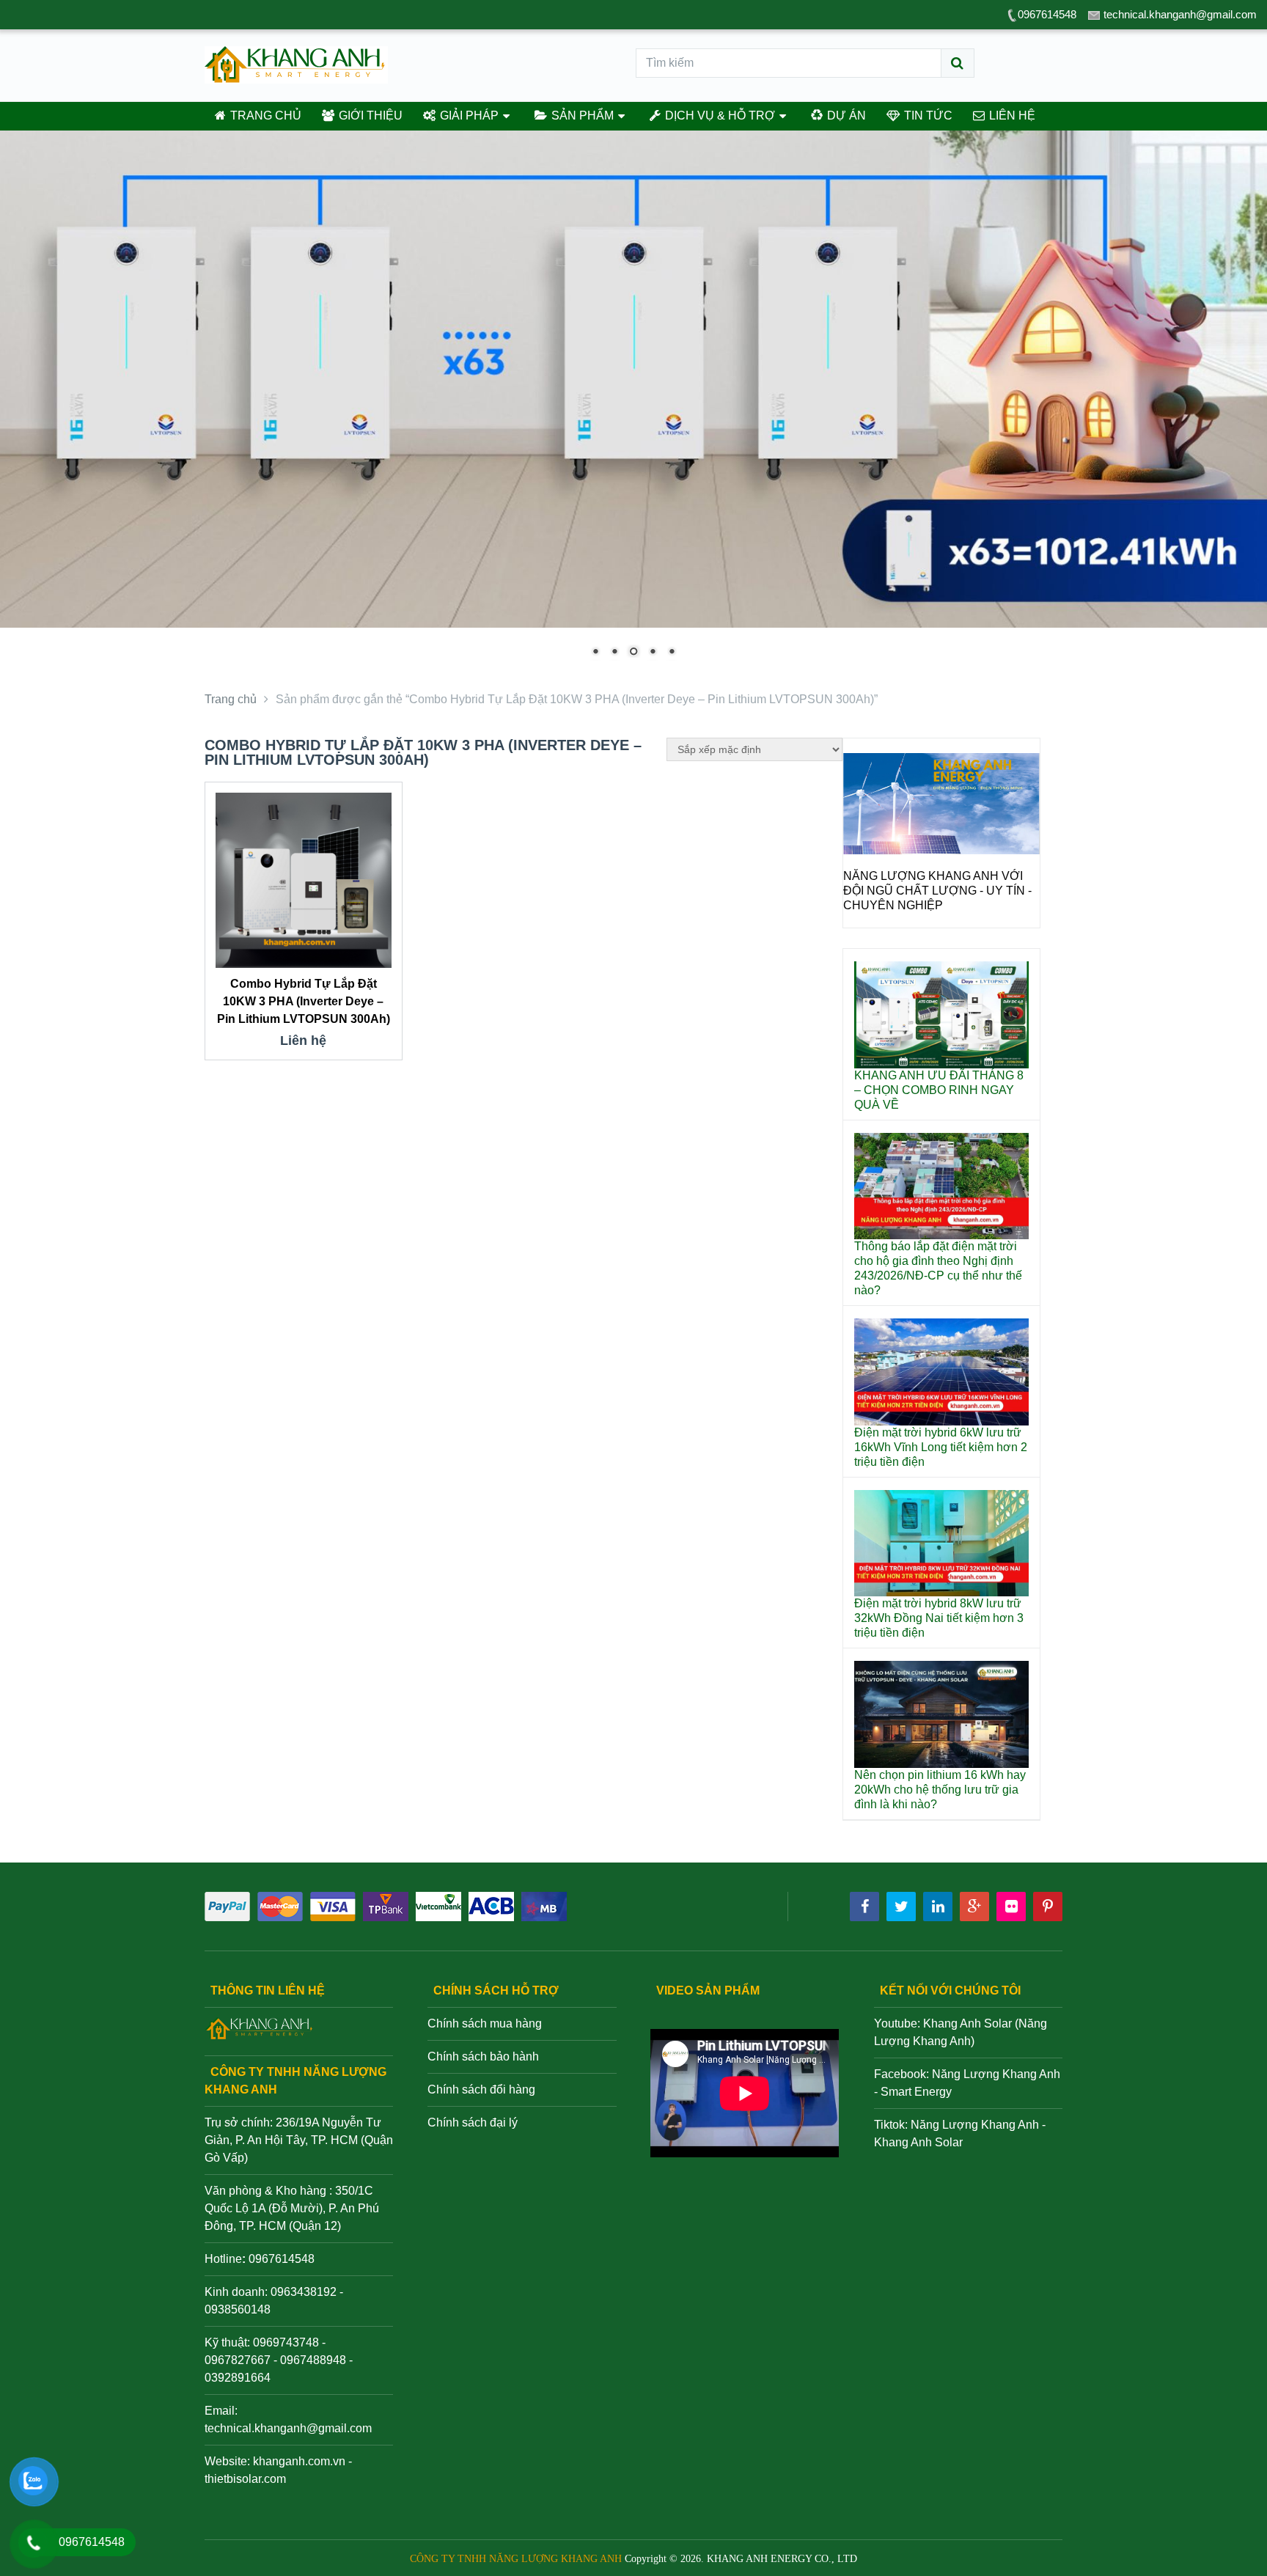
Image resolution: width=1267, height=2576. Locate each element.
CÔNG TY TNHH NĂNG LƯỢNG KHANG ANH (516, 2559)
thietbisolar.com (245, 2479)
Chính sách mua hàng (485, 2023)
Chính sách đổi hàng (481, 2089)
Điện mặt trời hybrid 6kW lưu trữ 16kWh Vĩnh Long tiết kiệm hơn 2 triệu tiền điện (941, 1447)
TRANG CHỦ (264, 115)
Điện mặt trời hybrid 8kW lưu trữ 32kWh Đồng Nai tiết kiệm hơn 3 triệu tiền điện (939, 1618)
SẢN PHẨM (581, 115)
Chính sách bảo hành (483, 2056)
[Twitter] (901, 1907)
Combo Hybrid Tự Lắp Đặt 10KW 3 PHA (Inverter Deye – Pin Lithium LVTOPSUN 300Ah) (304, 1001)
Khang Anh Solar (918, 2142)
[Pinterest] (1048, 1907)
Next (1021, 851)
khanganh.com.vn (299, 2461)
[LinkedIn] (938, 1907)
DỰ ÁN (845, 115)
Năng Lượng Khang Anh (975, 2125)
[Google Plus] (974, 1907)
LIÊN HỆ (1011, 115)
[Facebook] (864, 1907)
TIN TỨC (927, 115)
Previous (862, 851)
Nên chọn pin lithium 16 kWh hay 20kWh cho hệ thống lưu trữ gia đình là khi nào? (940, 1790)
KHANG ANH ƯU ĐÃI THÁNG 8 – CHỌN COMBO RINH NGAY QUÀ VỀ (939, 1090)
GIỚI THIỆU (369, 115)
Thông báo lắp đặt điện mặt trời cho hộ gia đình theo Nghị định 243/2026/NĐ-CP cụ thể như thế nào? (938, 1268)
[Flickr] (1011, 1907)
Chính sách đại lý (473, 2122)
